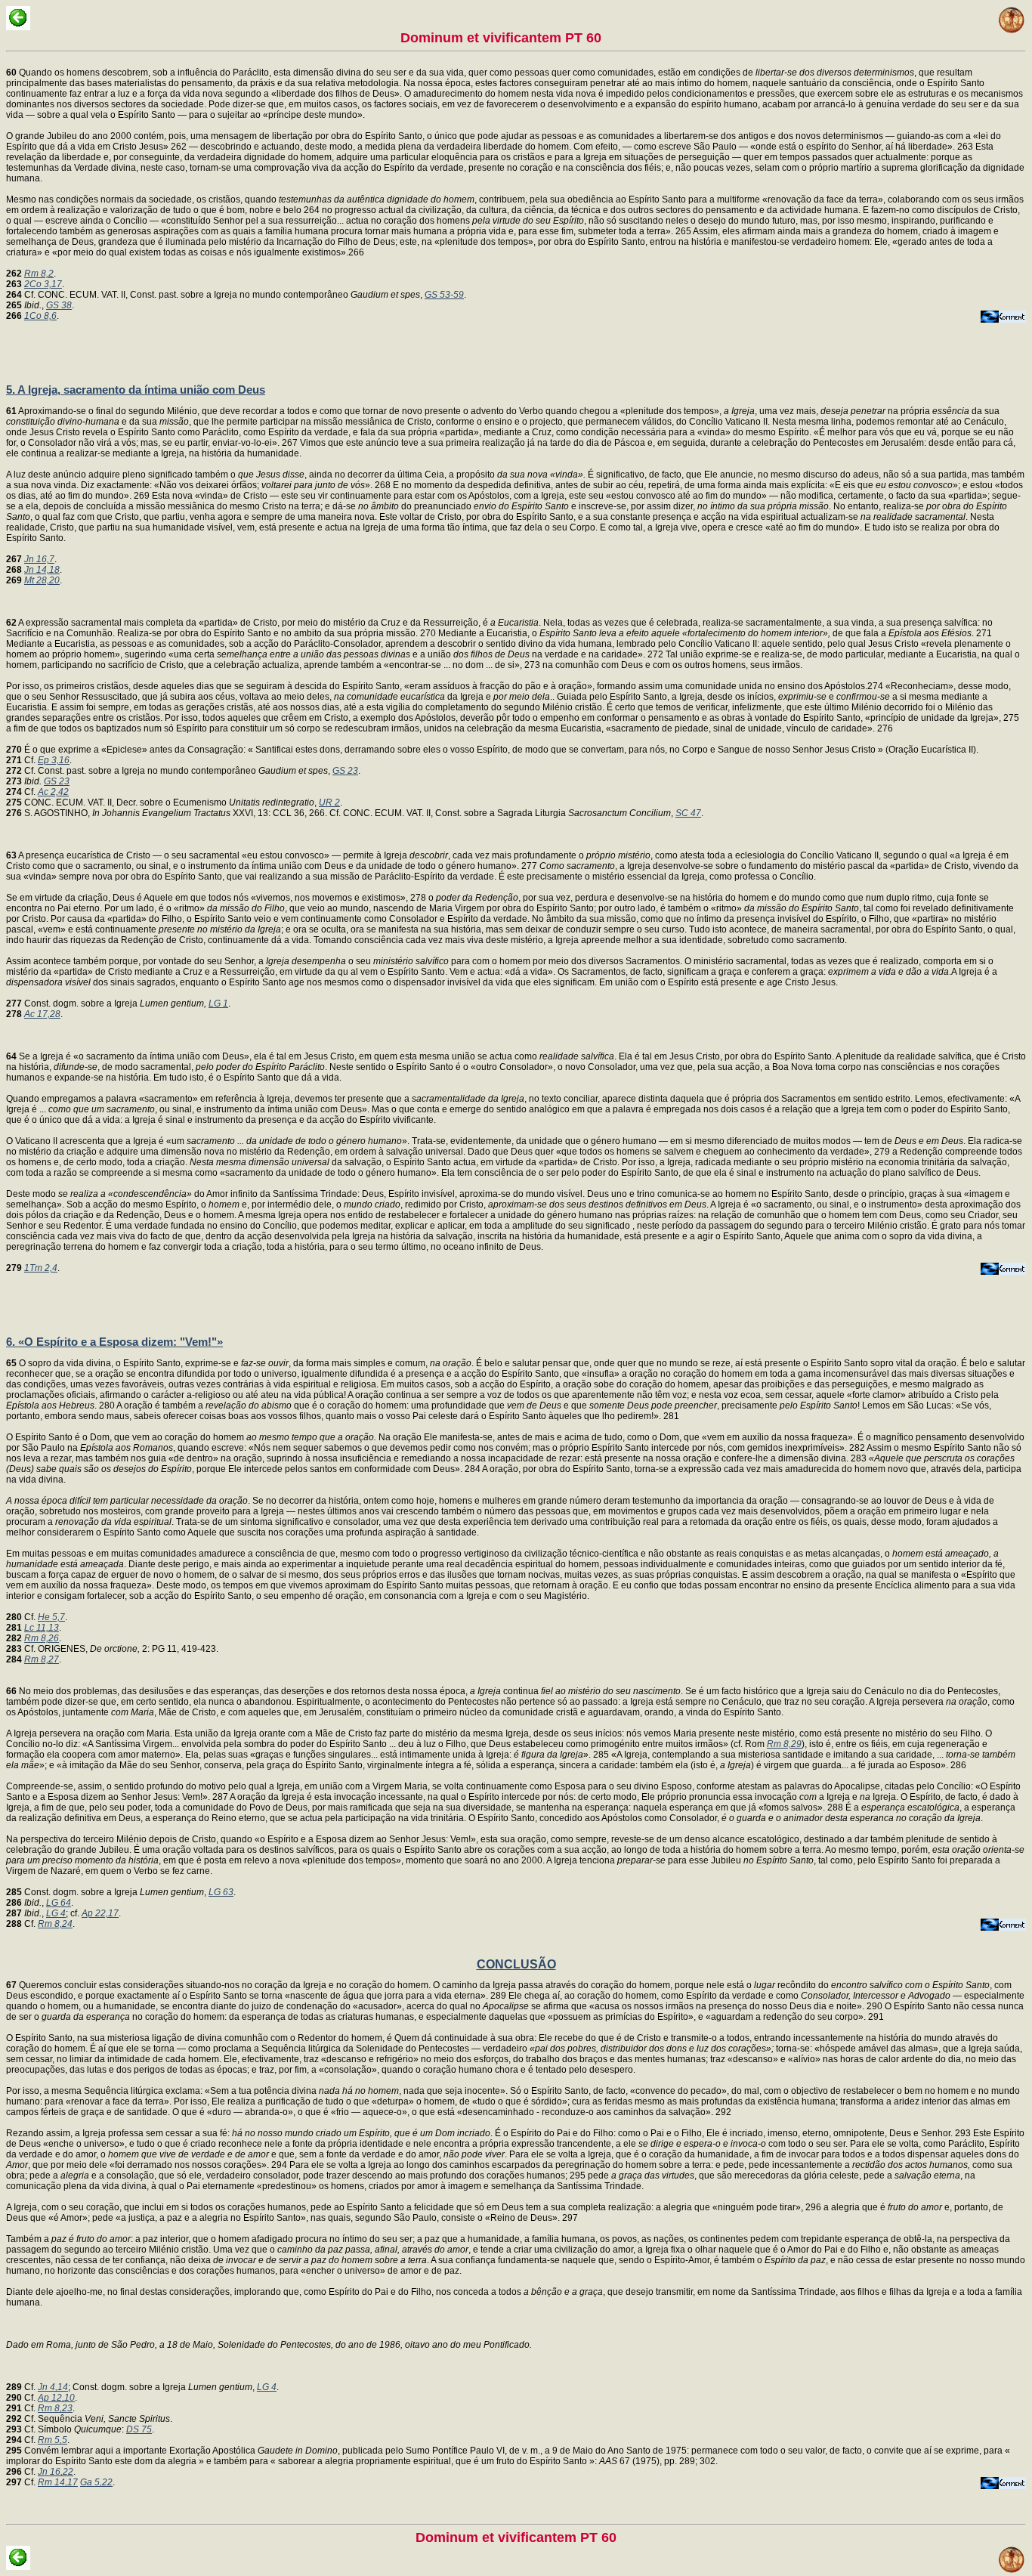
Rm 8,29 (784, 1744)
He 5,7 (51, 1617)
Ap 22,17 (100, 1913)
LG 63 (221, 1892)
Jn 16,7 (39, 559)
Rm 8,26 (42, 1638)
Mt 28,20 (42, 580)
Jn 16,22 (56, 2472)
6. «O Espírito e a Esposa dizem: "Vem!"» (114, 1342)
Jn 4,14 (53, 2387)
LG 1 (218, 1003)
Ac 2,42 (53, 792)
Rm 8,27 (42, 1659)
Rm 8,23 (55, 2408)
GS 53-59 (444, 295)
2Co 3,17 (43, 284)
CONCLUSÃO (516, 1964)
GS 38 (59, 305)
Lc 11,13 (42, 1628)
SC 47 (688, 813)
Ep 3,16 (54, 760)
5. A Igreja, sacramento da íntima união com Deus (136, 390)
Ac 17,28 (42, 1014)
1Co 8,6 (40, 316)
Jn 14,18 (42, 570)
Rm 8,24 (55, 1924)
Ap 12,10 (56, 2398)
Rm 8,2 (39, 274)
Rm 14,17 (58, 2482)
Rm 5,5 (53, 2440)
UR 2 (329, 802)
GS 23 (345, 771)
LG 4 (56, 1913)
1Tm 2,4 (41, 1268)
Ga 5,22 (96, 2482)
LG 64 (59, 1903)
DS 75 (139, 2429)
